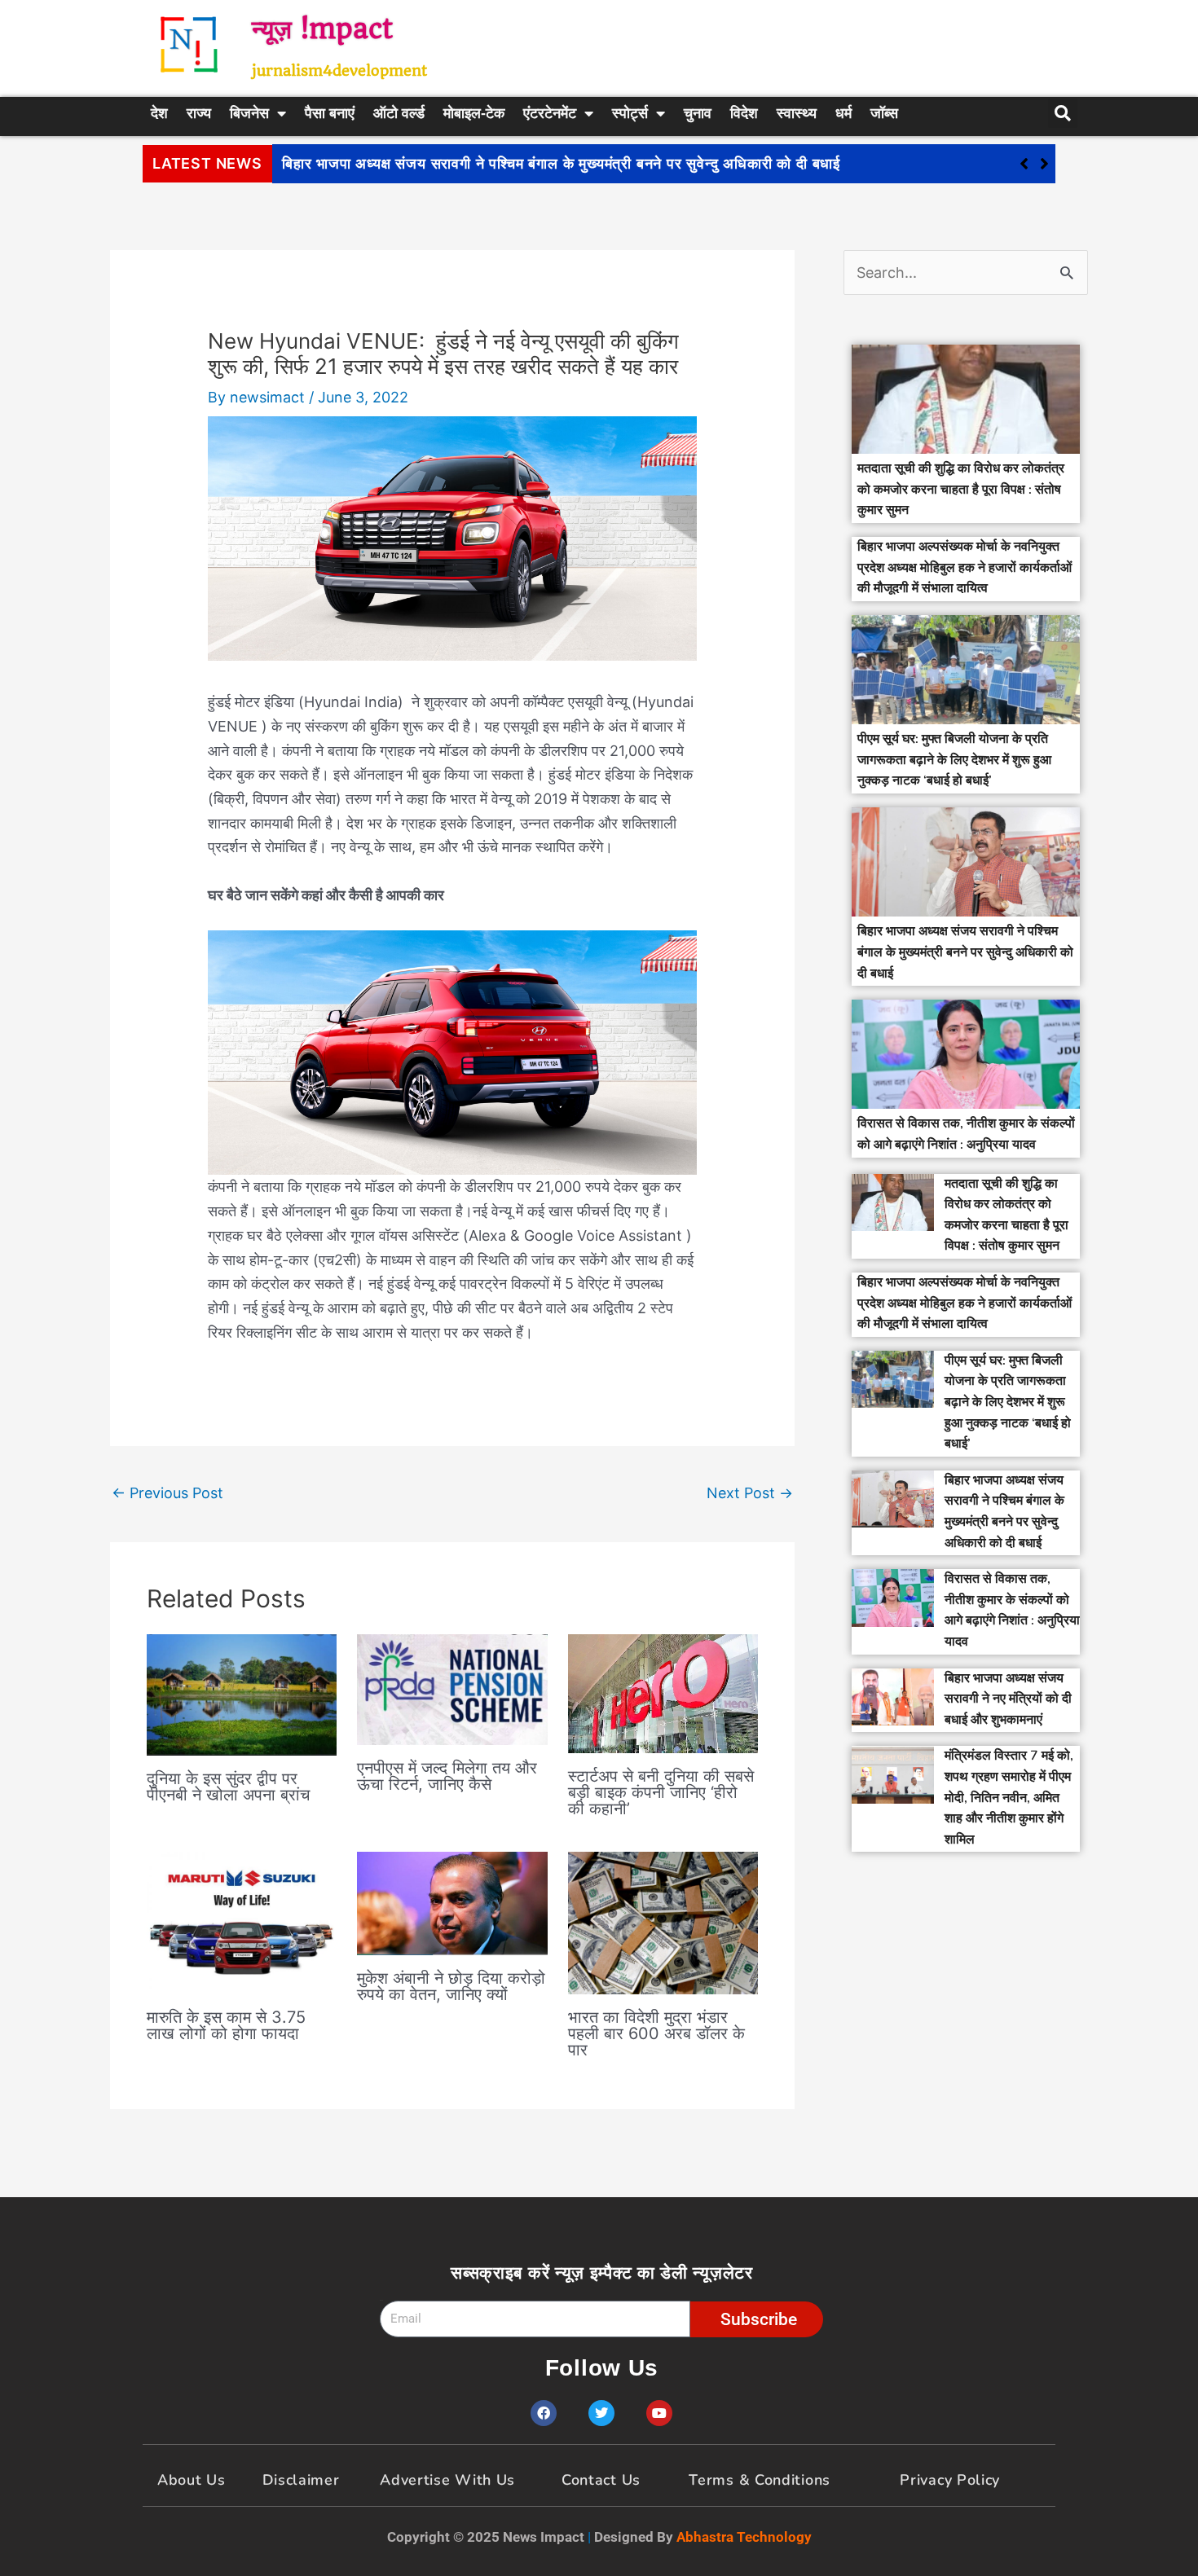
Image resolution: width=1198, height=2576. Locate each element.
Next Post (750, 1493)
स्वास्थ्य (797, 113)
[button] (1044, 164)
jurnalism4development (339, 70)
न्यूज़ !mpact (322, 29)
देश (159, 113)
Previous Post (167, 1493)
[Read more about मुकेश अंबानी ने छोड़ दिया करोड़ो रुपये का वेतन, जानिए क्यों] (452, 1902)
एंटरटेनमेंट (550, 113)
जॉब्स (884, 113)
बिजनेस (249, 113)
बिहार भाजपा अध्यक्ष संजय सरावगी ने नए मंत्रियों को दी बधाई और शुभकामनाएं (1008, 1699)
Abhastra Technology (744, 2537)
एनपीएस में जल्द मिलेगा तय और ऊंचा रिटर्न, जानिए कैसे (447, 1776)
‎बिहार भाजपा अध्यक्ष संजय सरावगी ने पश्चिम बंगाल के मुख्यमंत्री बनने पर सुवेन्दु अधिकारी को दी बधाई (561, 164)
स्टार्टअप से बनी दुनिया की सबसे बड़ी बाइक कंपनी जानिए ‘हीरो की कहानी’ (661, 1792)
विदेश (744, 113)
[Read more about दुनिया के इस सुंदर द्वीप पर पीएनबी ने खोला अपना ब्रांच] (242, 1694)
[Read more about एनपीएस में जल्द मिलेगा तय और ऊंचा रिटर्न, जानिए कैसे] (452, 1688)
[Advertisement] (782, 45)
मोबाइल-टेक (474, 113)
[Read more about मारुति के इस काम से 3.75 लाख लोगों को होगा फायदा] (242, 1921)
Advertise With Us (447, 2480)
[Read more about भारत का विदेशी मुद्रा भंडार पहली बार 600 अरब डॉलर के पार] (663, 1921)
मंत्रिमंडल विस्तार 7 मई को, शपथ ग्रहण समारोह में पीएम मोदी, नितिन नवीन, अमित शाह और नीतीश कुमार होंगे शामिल (1009, 1797)
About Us (192, 2480)
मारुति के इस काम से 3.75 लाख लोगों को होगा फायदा (226, 2025)
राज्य (199, 113)
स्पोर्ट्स (630, 113)
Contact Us (601, 2480)
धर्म (843, 113)
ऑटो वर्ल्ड (399, 113)
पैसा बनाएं (330, 113)
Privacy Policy (950, 2480)
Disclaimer (301, 2480)
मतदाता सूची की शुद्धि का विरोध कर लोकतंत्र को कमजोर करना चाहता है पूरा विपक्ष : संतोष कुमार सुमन (961, 489)
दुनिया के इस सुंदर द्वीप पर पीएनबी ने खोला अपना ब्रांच (228, 1787)
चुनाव (698, 113)
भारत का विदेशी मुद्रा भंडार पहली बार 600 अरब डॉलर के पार (656, 2033)
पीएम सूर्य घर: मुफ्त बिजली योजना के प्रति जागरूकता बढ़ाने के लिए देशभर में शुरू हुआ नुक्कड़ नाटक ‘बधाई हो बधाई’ (954, 760)
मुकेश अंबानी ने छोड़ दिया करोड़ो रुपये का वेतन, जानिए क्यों (451, 1986)
